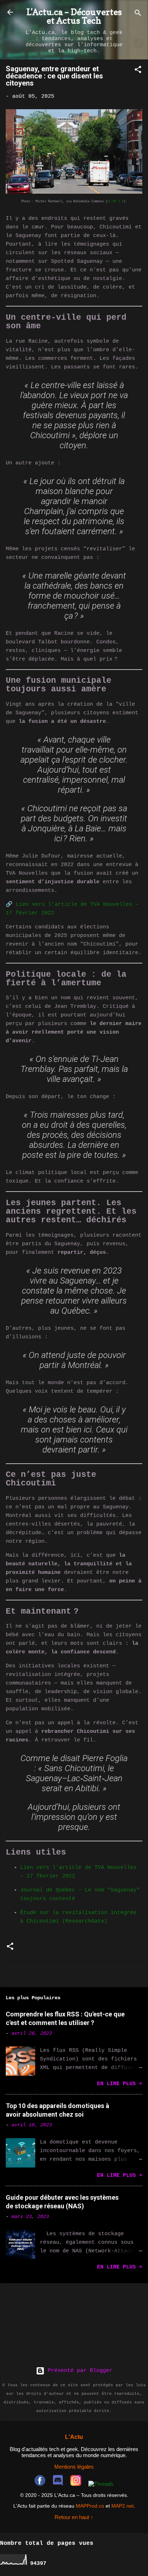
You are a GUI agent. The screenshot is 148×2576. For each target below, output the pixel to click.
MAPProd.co (90, 2506)
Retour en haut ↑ (74, 2517)
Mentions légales (74, 2467)
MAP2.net (122, 2506)
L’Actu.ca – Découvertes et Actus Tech (74, 16)
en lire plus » (120, 2084)
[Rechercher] (138, 15)
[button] (138, 71)
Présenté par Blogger (78, 2371)
